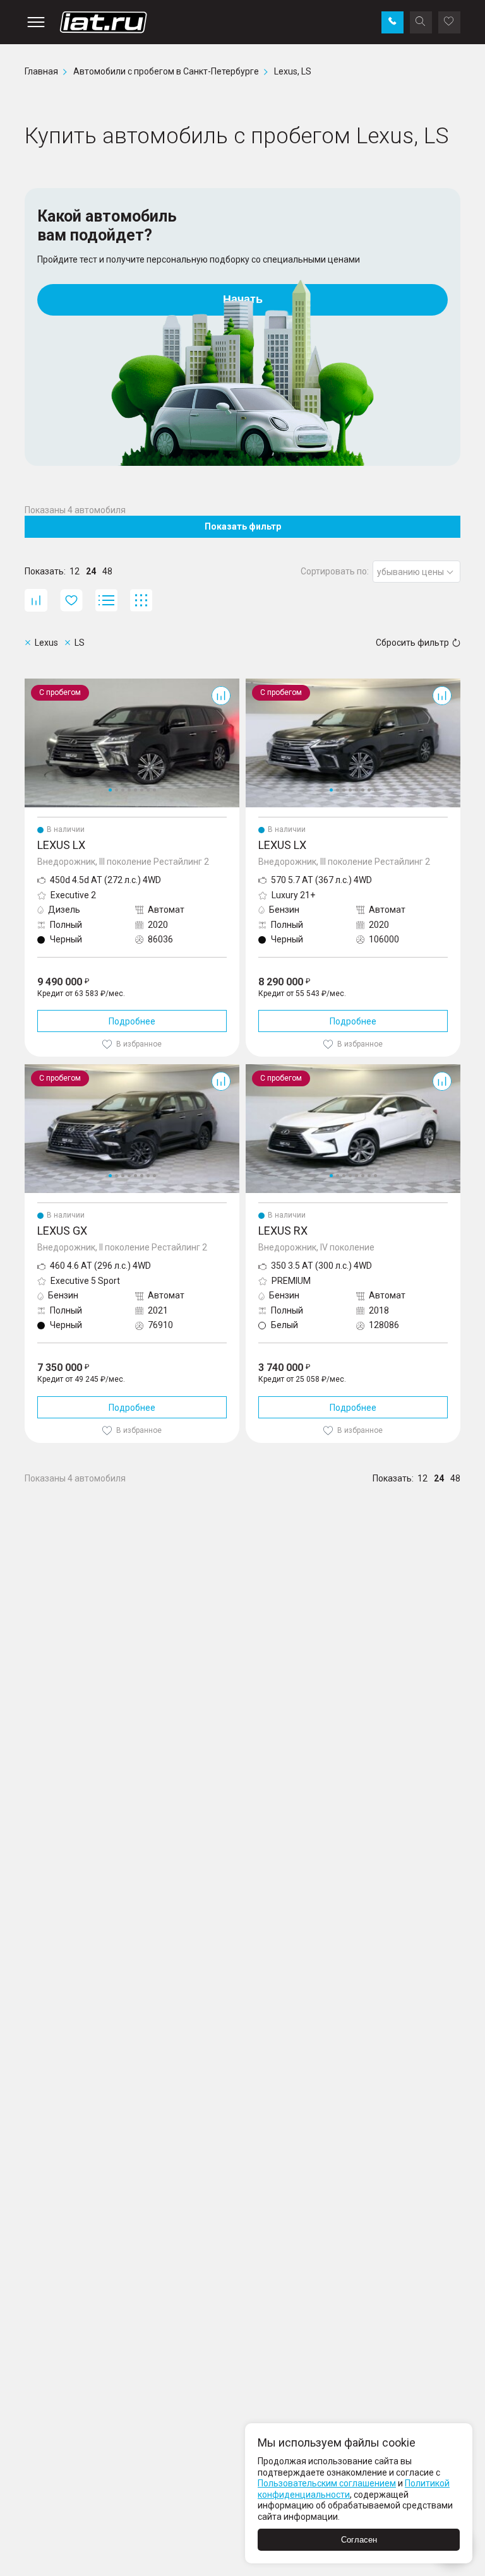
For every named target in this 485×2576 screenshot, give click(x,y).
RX (251, 1069)
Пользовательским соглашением (327, 2483)
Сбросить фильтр (412, 643)
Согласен (359, 2540)
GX (30, 1069)
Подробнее (132, 1021)
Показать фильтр (243, 526)
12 (75, 571)
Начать (243, 299)
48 (107, 571)
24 (91, 571)
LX (30, 684)
